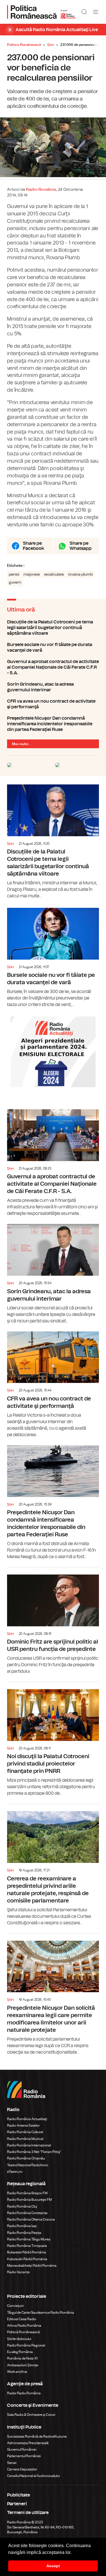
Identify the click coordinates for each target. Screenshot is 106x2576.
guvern (15, 582)
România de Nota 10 (22, 2358)
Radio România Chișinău (26, 2158)
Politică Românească (23, 2332)
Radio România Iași (22, 2226)
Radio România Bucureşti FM (29, 2200)
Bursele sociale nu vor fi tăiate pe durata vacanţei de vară (53, 647)
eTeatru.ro (15, 2172)
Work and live (17, 2372)
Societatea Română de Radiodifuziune (37, 2436)
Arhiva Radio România (24, 2326)
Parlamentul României (24, 2456)
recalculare (54, 574)
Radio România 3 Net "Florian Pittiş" (34, 2152)
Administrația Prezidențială (28, 2443)
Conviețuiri (15, 2306)
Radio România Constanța (27, 2213)
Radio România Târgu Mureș (29, 2239)
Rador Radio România (24, 2393)
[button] (73, 2553)
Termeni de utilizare (28, 2513)
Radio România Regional (26, 2345)
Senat (12, 2463)
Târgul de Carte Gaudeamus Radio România (41, 2313)
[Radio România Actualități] (41, 12)
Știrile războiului (19, 2339)
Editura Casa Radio (22, 2319)
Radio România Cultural (25, 2132)
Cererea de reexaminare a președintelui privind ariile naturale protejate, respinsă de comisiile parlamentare (53, 1865)
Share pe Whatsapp (81, 546)
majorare (32, 574)
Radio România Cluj (22, 2206)
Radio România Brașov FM (27, 2193)
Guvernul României (22, 2450)
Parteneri (17, 2504)
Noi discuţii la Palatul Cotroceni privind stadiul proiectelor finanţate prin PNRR (53, 1739)
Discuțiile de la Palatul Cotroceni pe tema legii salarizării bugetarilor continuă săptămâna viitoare (53, 628)
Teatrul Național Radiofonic (28, 2165)
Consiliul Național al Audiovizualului (33, 2476)
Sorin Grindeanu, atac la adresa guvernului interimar (53, 687)
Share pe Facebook (33, 546)
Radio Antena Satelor (23, 2125)
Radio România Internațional (29, 2145)
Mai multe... (21, 744)
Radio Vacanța (18, 2272)
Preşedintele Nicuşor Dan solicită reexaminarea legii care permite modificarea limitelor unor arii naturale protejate (53, 1995)
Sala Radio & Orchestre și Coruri (31, 2415)
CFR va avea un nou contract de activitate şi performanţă (53, 704)
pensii (14, 574)
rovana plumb (80, 574)
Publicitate (19, 2495)
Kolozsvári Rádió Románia (27, 2259)
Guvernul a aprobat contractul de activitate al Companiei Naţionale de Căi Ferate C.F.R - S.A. (53, 667)
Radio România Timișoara (27, 2246)
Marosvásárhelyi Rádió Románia (32, 2266)
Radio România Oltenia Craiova (31, 2219)
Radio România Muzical (25, 2139)
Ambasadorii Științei (23, 2365)
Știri (51, 45)
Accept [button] (53, 2566)
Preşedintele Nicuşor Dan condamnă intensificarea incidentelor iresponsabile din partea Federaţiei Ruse (53, 724)
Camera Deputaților (22, 2469)
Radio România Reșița (24, 2233)
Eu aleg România (20, 2352)
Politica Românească (24, 45)
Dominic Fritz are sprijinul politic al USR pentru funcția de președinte (53, 1621)
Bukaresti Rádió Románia (27, 2252)
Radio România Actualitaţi (27, 2119)
